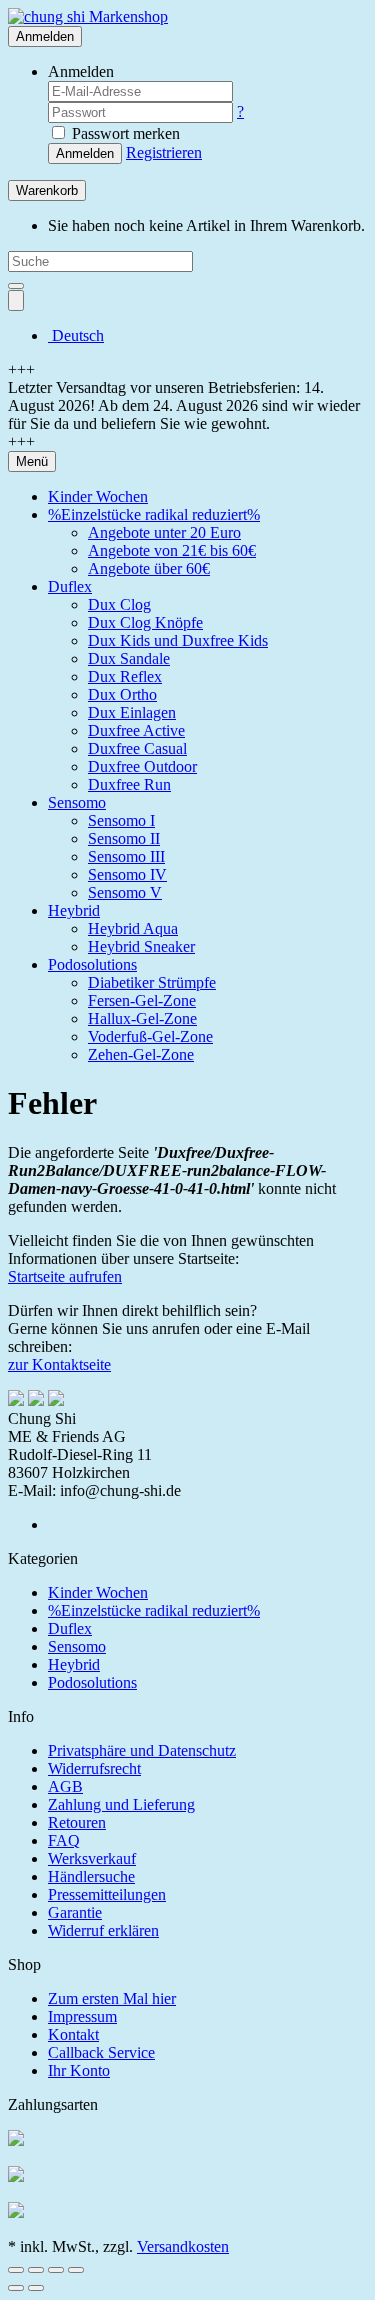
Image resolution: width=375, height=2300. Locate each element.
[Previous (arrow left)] (16, 2288)
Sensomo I (121, 820)
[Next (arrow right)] (36, 2288)
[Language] (16, 300)
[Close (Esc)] (16, 2270)
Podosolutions (92, 964)
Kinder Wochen (98, 496)
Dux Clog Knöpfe (145, 622)
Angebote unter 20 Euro (164, 532)
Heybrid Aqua (133, 928)
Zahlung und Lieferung (121, 1804)
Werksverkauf (92, 1858)
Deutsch (76, 335)
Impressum (82, 2016)
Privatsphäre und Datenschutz (142, 1750)
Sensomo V (125, 892)
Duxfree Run (129, 784)
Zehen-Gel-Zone (141, 1054)
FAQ (64, 1840)
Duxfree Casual (137, 748)
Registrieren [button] (164, 152)
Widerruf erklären (103, 1930)
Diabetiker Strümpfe (152, 982)
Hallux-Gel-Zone (142, 1018)
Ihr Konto (79, 2070)
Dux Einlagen (132, 712)
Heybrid (74, 910)
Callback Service (101, 2052)
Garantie (75, 1912)
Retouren (77, 1822)
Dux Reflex (125, 676)
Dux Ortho (122, 694)
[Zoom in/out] (76, 2270)
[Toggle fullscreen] (56, 2270)
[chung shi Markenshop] (88, 16)
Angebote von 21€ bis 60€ (172, 550)
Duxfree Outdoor (142, 766)
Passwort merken (124, 133)
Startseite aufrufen (65, 1276)
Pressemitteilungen (107, 1894)
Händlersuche (91, 1876)
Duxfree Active (136, 730)
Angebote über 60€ (149, 568)
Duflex (70, 586)
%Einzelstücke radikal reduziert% (154, 514)
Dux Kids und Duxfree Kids (178, 640)
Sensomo (77, 802)
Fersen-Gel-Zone (142, 1000)
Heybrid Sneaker (141, 946)
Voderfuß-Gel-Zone (150, 1036)
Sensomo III (126, 856)
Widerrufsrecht (94, 1768)
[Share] (36, 2270)
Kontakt (73, 2034)
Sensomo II (124, 838)
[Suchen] (16, 286)
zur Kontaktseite (59, 1364)
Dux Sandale (129, 658)
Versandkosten (183, 2246)
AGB (65, 1786)
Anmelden (85, 153)
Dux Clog (119, 604)
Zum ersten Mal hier (112, 1998)
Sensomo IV (127, 874)
